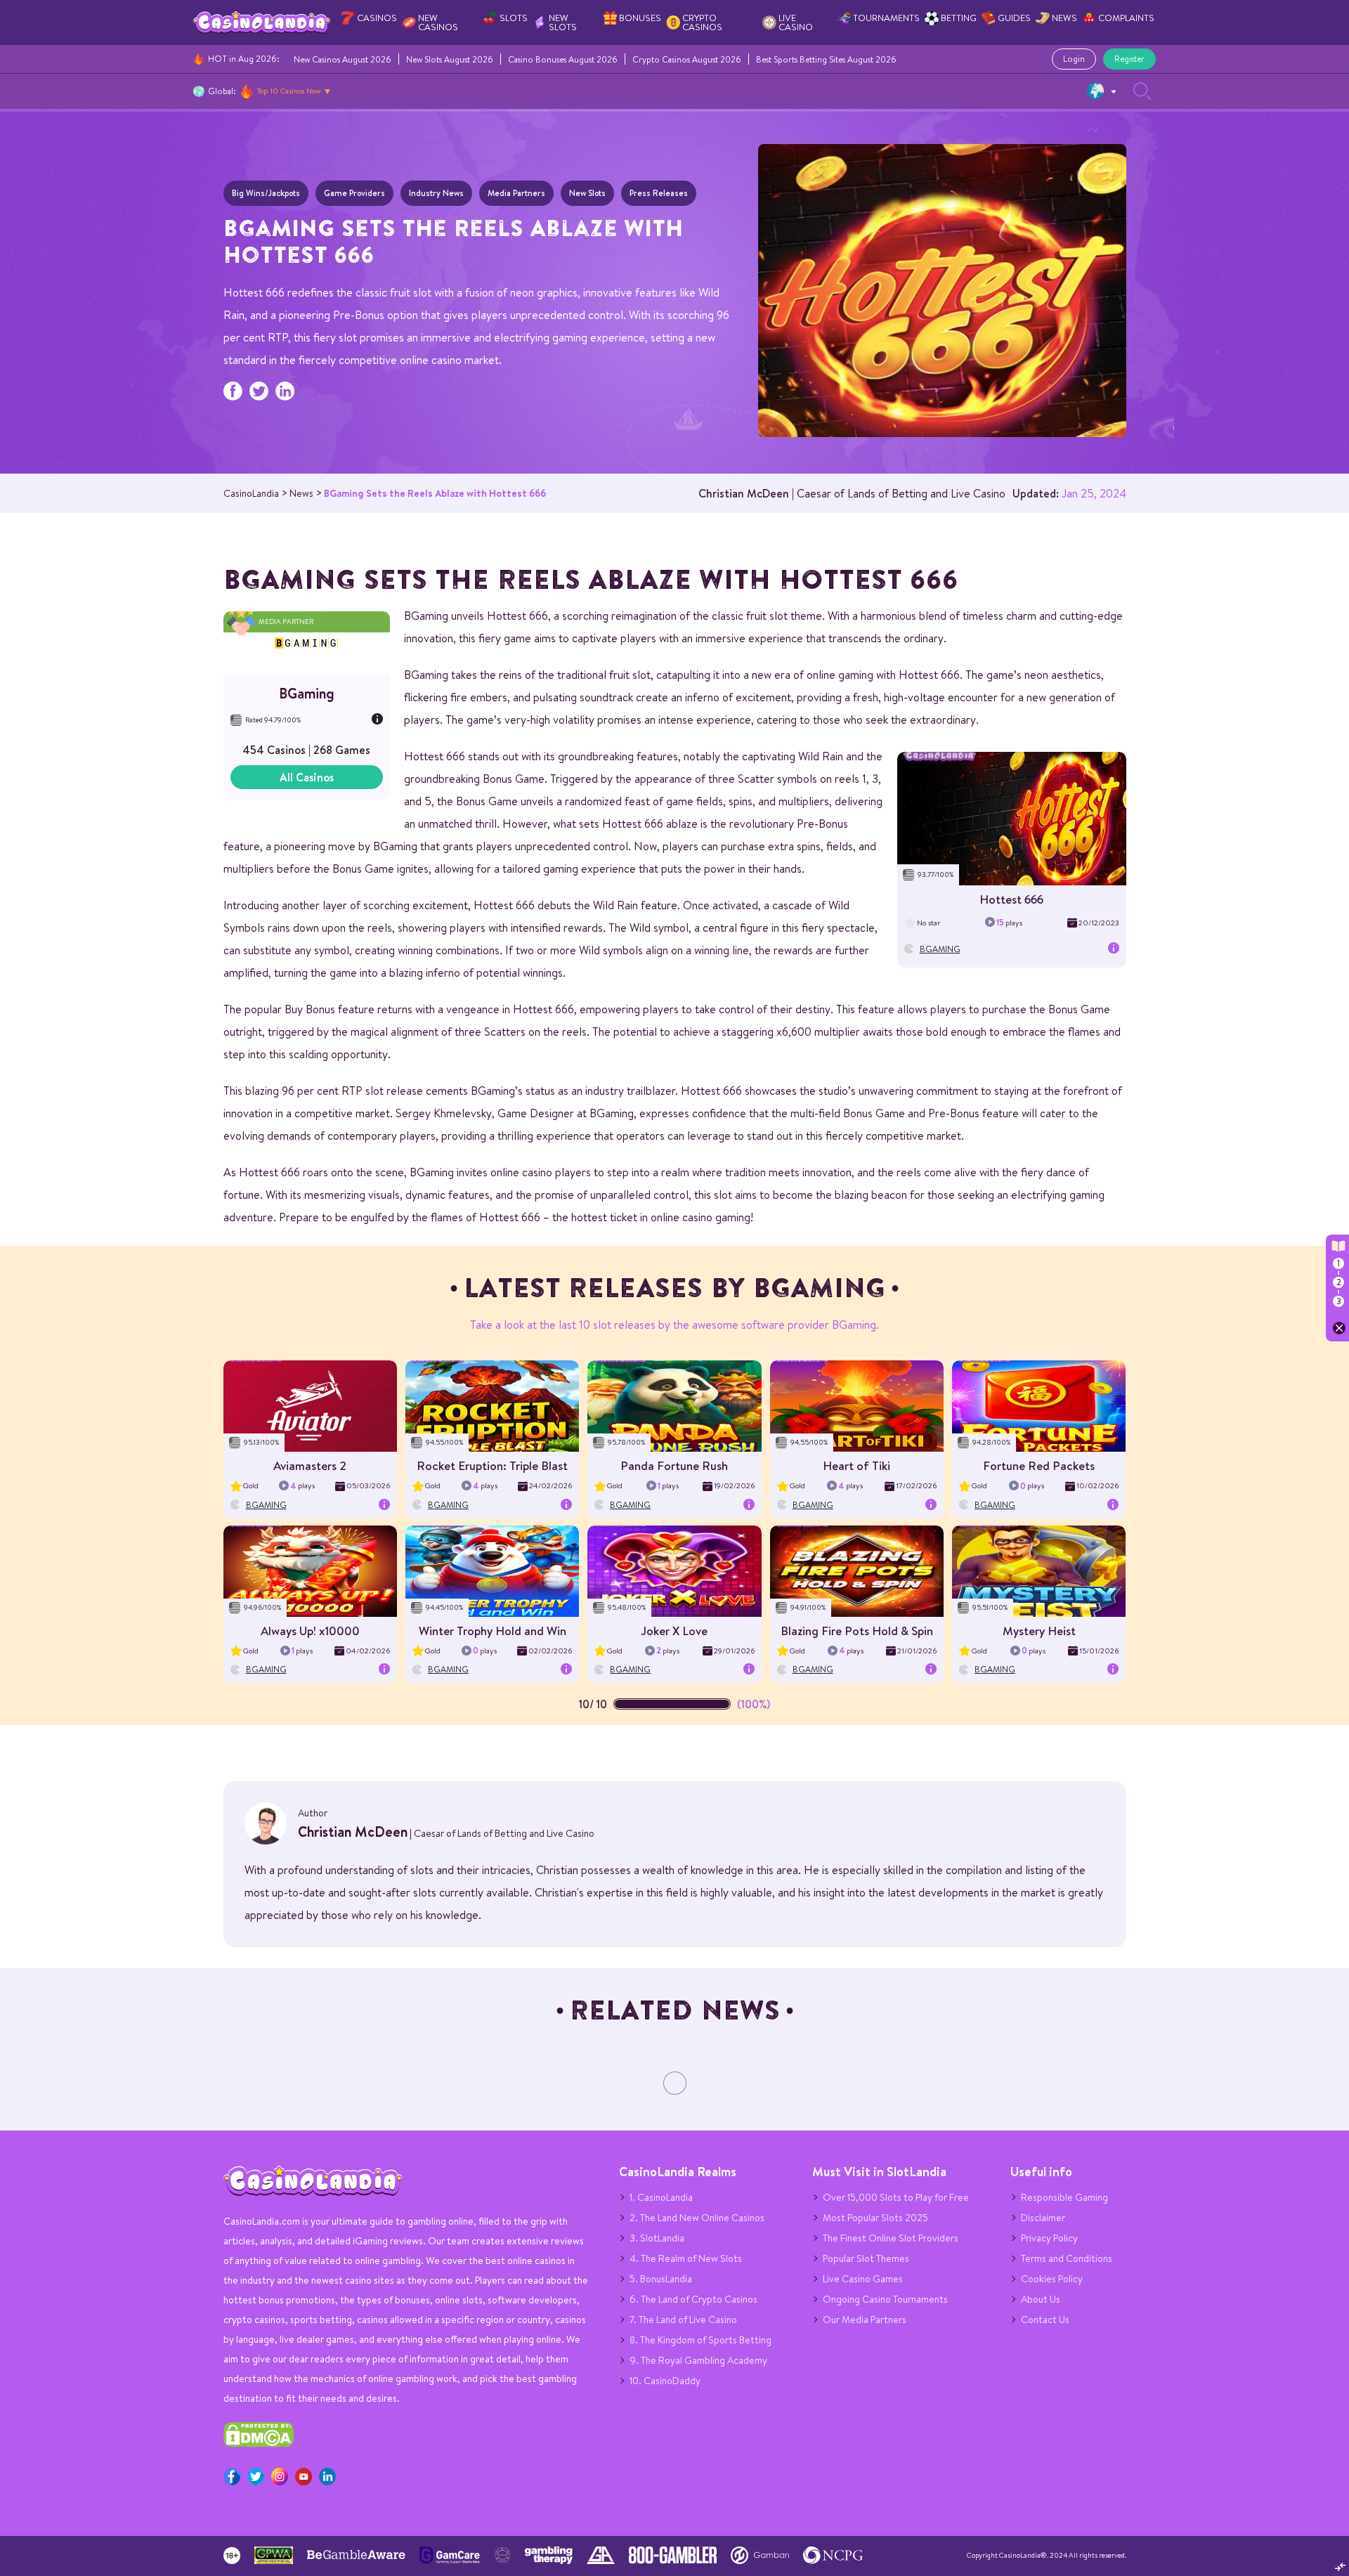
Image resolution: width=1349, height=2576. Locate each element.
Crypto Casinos (702, 22)
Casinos (377, 18)
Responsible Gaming (1064, 2197)
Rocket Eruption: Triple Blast (492, 1465)
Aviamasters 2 (310, 1465)
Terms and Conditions (1067, 2258)
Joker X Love (674, 1631)
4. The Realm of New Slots (686, 2258)
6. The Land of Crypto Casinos (693, 2299)
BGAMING (940, 949)
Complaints (1126, 18)
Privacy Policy (1049, 2238)
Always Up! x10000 (310, 1631)
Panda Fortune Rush (674, 1465)
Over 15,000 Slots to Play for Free (896, 2197)
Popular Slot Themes (866, 2258)
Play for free (1011, 814)
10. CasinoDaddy (665, 2381)
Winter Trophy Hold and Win (493, 1631)
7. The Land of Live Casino (683, 2320)
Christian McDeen (744, 493)
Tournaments (886, 18)
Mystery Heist (1039, 1631)
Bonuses (640, 18)
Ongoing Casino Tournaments (885, 2299)
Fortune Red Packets (1039, 1465)
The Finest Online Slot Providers (891, 2238)
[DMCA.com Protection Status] (259, 2444)
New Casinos (438, 22)
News (1064, 18)
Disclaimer (1043, 2218)
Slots (514, 18)
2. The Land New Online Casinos (697, 2218)
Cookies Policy (1052, 2279)
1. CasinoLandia (661, 2197)
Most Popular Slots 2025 (875, 2218)
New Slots (563, 22)
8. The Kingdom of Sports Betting (700, 2340)
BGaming (307, 693)
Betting (959, 18)
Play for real (1012, 824)
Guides (1014, 18)
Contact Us (1045, 2320)
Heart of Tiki (856, 1465)
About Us (1041, 2299)
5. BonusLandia (661, 2279)
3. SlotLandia (657, 2238)
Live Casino (796, 22)
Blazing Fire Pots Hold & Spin (857, 1631)
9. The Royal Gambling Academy (698, 2360)
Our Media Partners (865, 2320)
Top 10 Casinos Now (289, 91)
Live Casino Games (863, 2279)
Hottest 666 (1011, 899)
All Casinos (307, 777)
